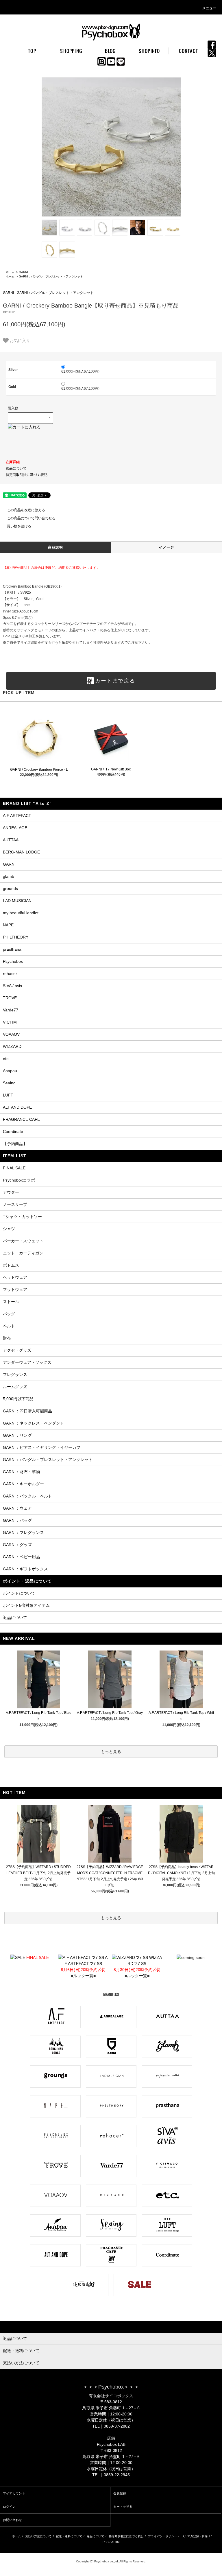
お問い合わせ (12, 2520)
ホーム (10, 272)
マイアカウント (14, 2493)
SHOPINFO (149, 51)
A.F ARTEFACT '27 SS (85, 1964)
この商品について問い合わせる (31, 518)
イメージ (167, 547)
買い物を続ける (19, 526)
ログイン (9, 2507)
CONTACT (188, 51)
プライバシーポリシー (162, 2536)
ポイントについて (19, 1593)
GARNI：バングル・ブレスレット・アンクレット (51, 276)
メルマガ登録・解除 (195, 2536)
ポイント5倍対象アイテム (26, 1605)
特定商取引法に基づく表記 (27, 475)
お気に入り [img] (20, 340)
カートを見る (123, 2507)
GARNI (23, 272)
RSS (106, 2542)
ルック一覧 (83, 1976)
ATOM (115, 2542)
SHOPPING (71, 51)
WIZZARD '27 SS (138, 1964)
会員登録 (120, 2493)
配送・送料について (69, 2536)
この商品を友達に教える (26, 510)
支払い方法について (38, 2536)
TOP (32, 51)
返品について (16, 468)
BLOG (110, 51)
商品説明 (56, 547)
